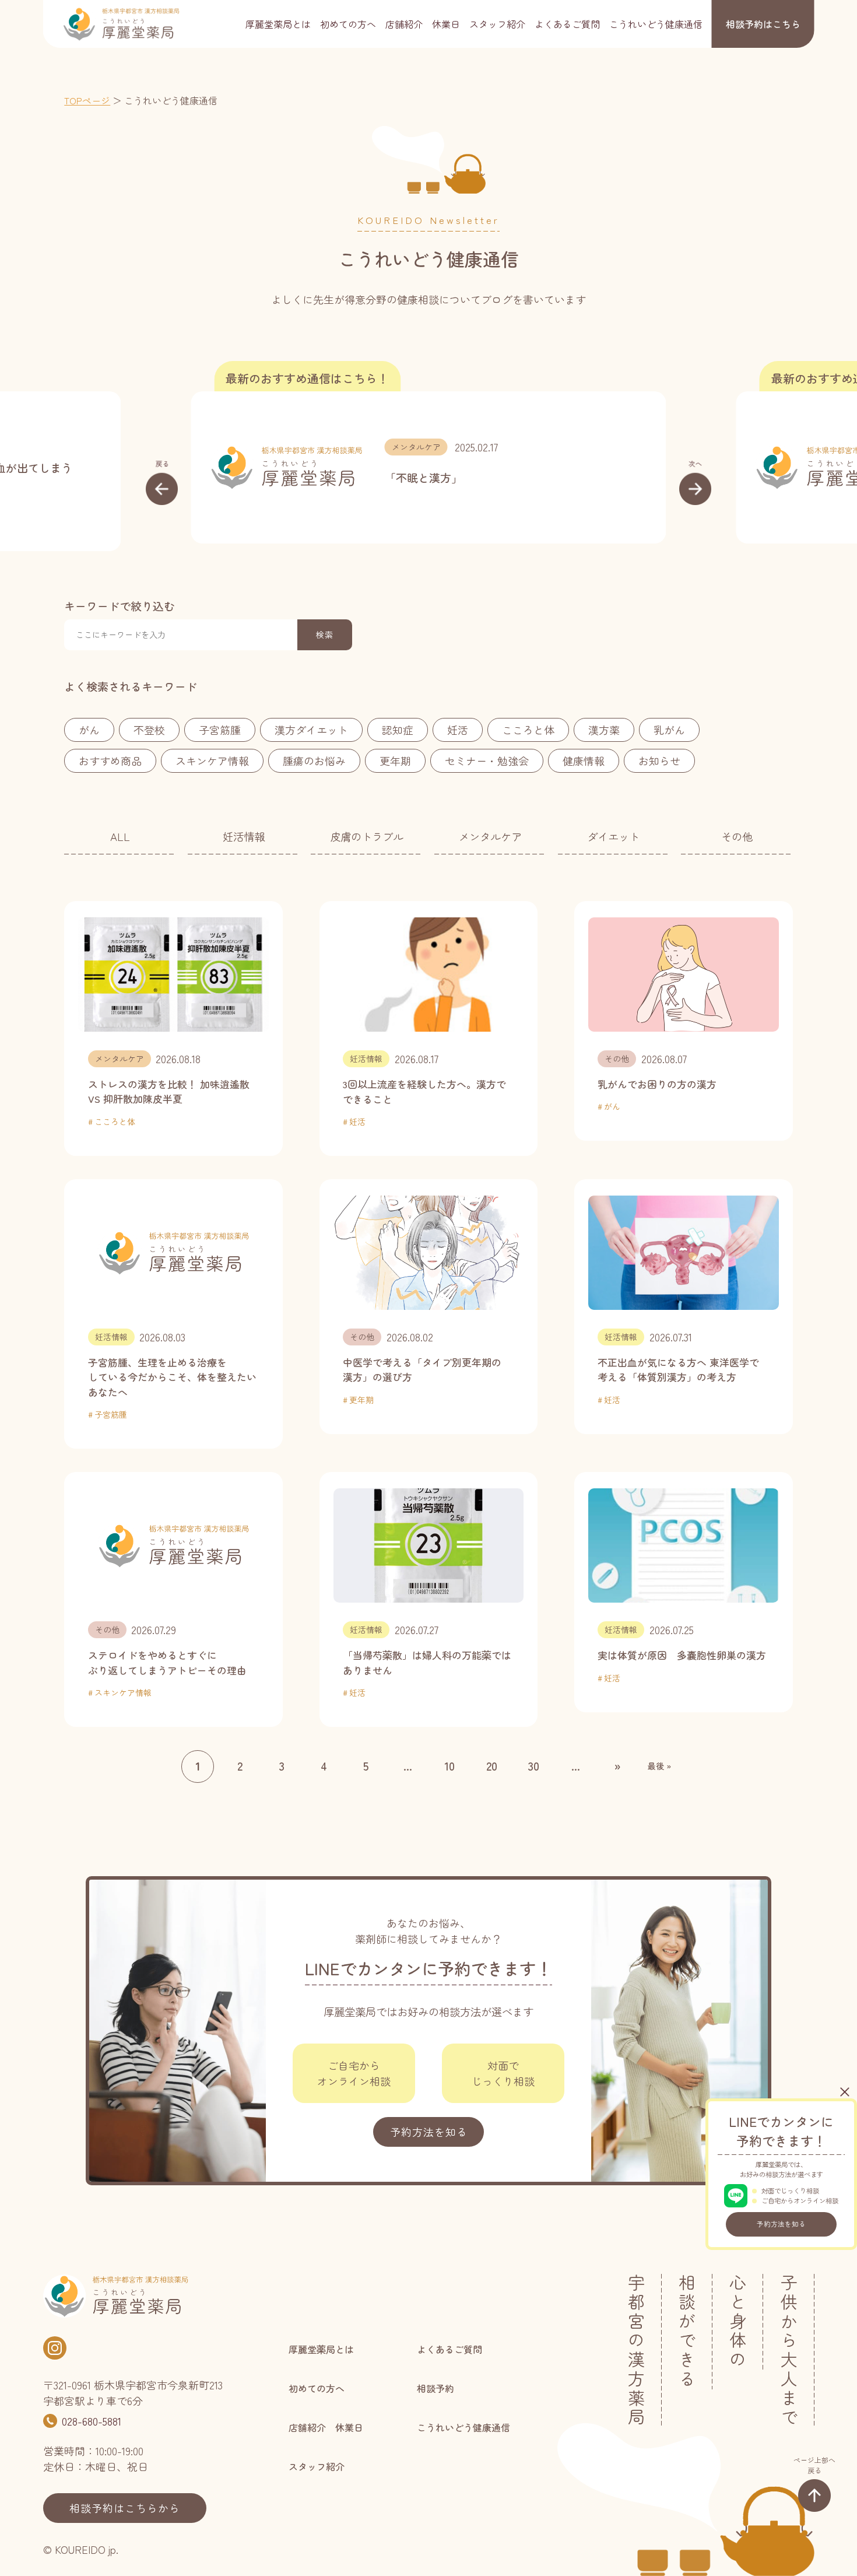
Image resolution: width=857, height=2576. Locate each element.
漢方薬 (604, 730)
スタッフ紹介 (497, 24)
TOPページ (87, 100)
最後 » (659, 1766)
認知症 (398, 730)
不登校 (149, 730)
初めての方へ (348, 24)
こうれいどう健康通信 (656, 24)
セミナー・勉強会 (487, 760)
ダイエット (613, 836)
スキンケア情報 (212, 760)
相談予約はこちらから (125, 2508)
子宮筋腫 (220, 730)
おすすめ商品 (110, 760)
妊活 (458, 730)
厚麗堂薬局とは (278, 24)
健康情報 (584, 760)
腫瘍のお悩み (314, 760)
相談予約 (763, 24)
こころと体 (528, 730)
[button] (162, 482)
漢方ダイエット (311, 730)
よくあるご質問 (567, 24)
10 (449, 1766)
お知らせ (659, 760)
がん (89, 730)
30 (534, 1766)
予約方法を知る (781, 2224)
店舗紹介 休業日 (423, 24)
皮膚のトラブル (367, 836)
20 (492, 1766)
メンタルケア (416, 447)
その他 (737, 836)
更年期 (395, 760)
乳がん (669, 730)
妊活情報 (244, 836)
